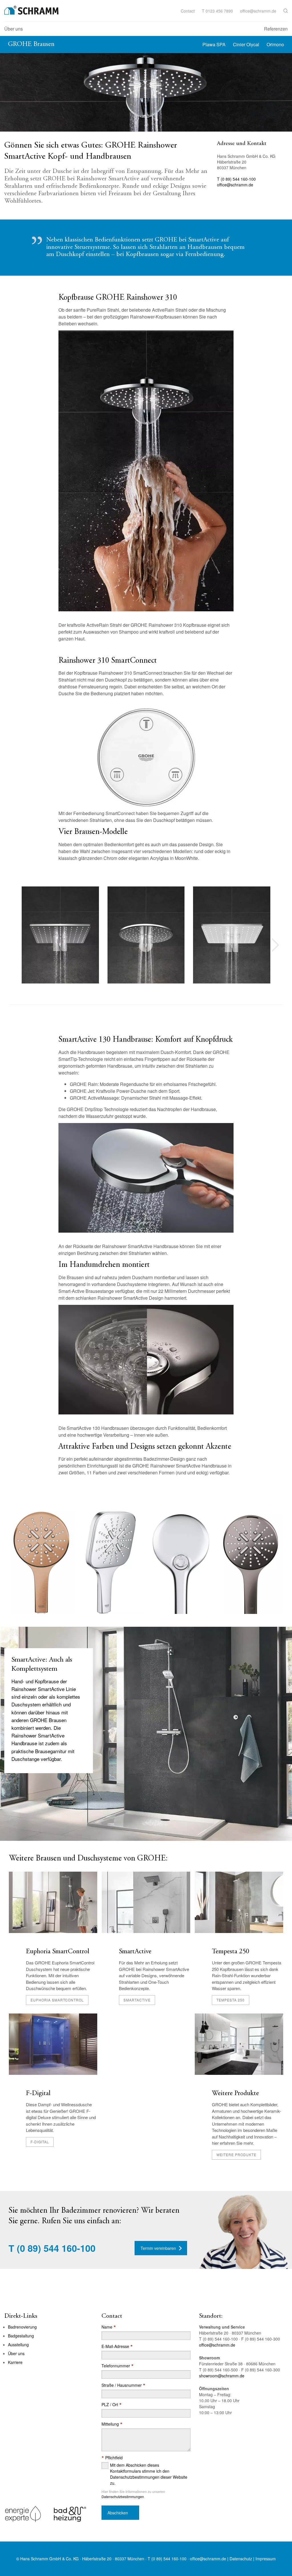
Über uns (14, 29)
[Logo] (31, 10)
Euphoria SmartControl (58, 1952)
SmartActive (135, 1952)
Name (109, 2327)
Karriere (15, 2362)
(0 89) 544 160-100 (56, 2248)
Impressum (266, 2559)
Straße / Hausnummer (123, 2385)
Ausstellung (18, 2345)
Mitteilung (112, 2424)
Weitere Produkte (235, 2094)
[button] (286, 11)
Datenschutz (241, 2559)
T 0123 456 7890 (217, 11)
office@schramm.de (258, 11)
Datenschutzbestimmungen (123, 2497)
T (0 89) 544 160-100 (236, 179)
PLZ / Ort (112, 2405)
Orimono (275, 44)
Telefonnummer (118, 2366)
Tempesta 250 (231, 1952)
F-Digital (38, 2094)
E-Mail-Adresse (117, 2346)
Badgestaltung (21, 2336)
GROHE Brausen (31, 44)
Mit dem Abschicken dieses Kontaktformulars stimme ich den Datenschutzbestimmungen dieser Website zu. (149, 2474)
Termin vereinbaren (158, 2248)
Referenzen (276, 29)
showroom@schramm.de (222, 2376)
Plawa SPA (214, 44)
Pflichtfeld (112, 2458)
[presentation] (275, 945)
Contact (188, 11)
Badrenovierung (22, 2327)
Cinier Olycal (246, 44)
